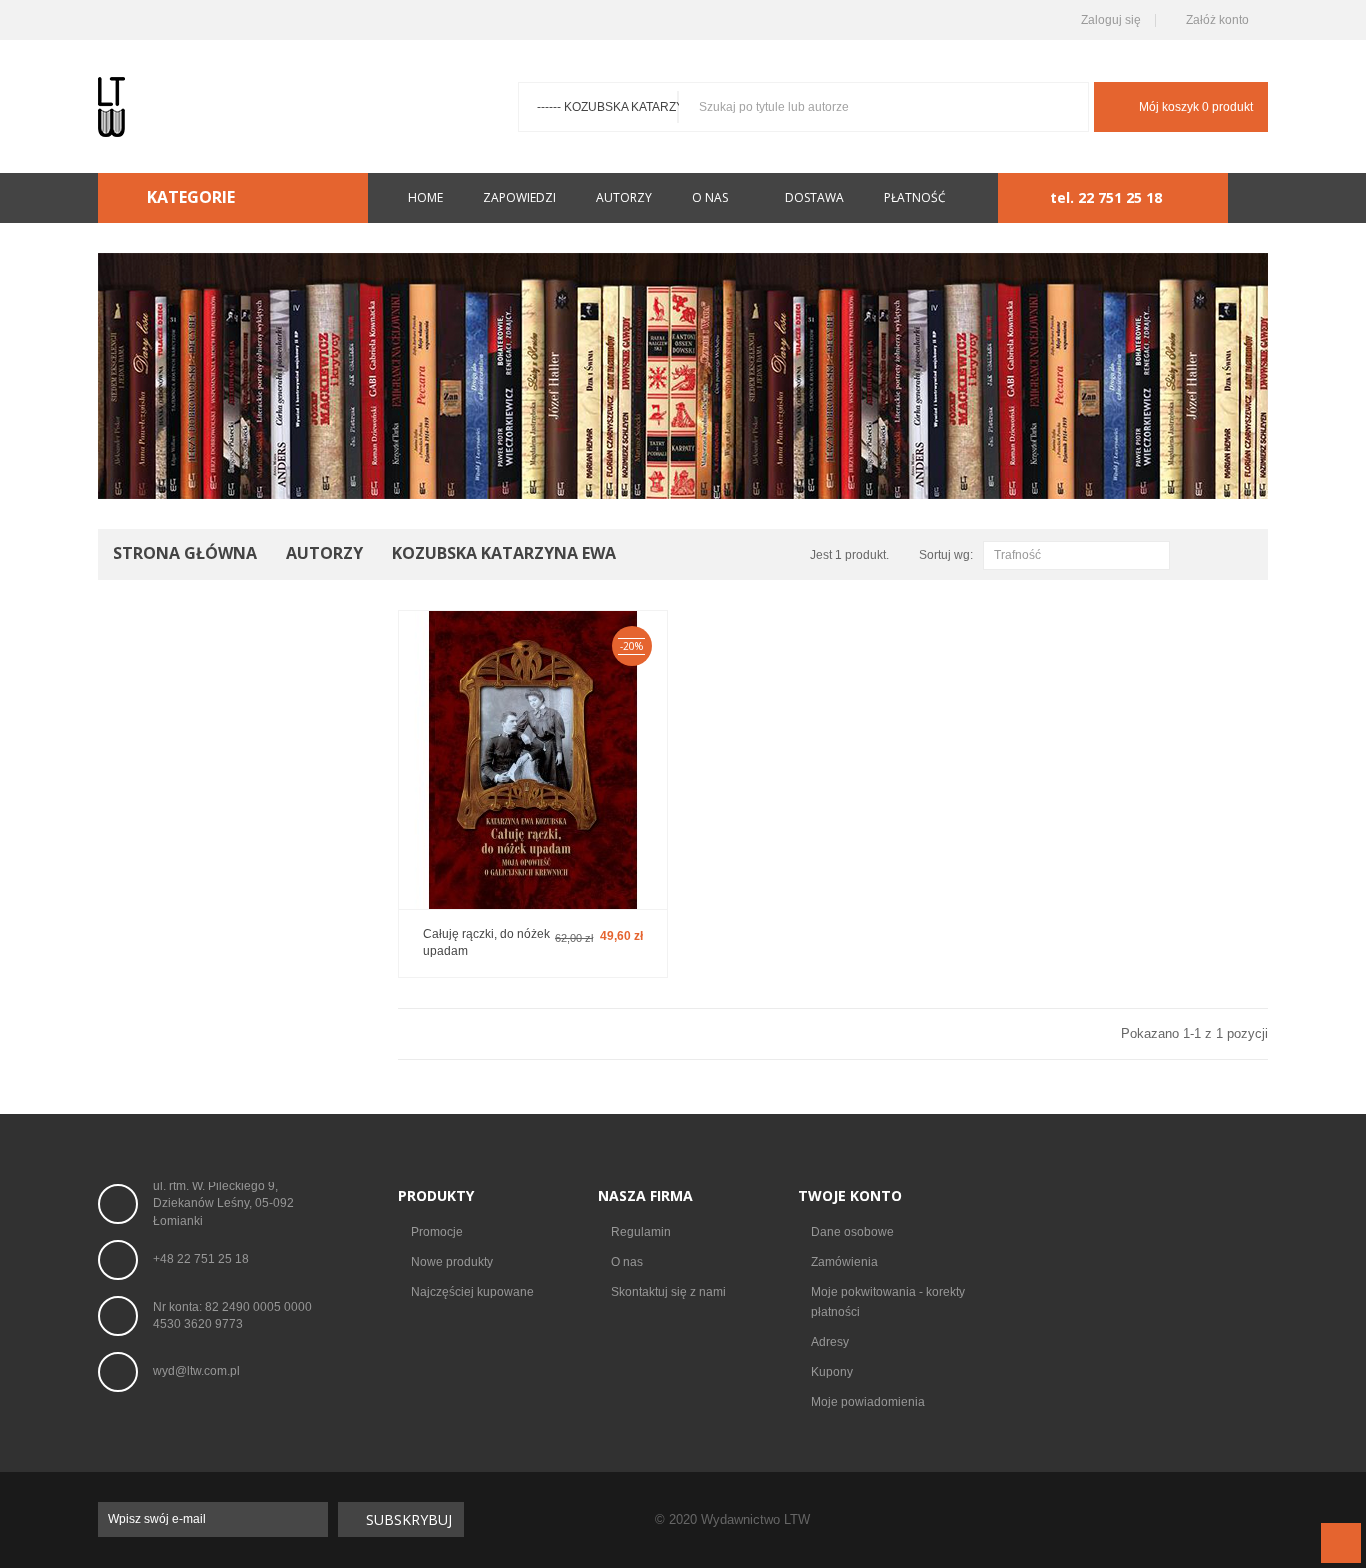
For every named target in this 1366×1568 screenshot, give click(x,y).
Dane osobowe (852, 1232)
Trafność (1074, 556)
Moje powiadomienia (868, 1402)
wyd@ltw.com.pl (196, 1371)
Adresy (830, 1342)
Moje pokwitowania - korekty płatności (888, 1302)
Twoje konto (850, 1195)
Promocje (437, 1232)
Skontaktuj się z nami (668, 1292)
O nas (627, 1262)
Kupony (832, 1372)
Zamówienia (844, 1262)
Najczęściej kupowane (472, 1292)
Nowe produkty (452, 1262)
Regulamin (641, 1232)
